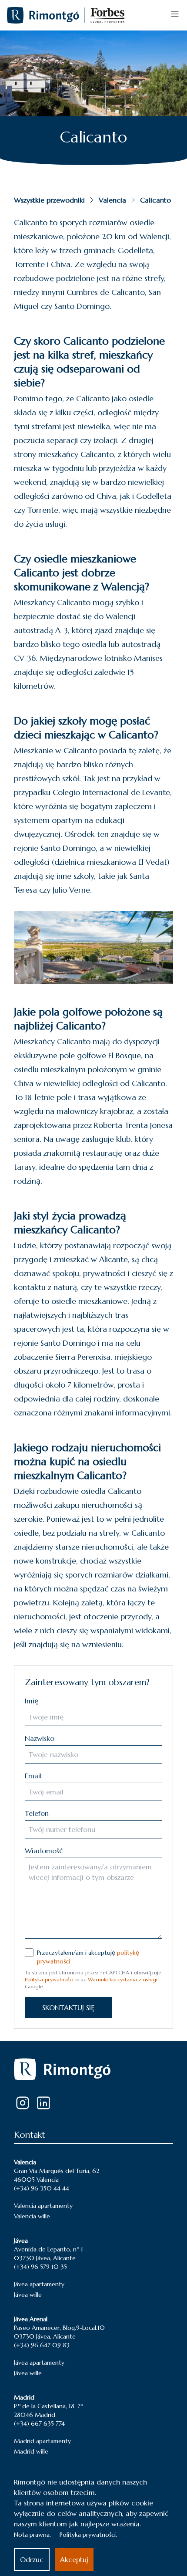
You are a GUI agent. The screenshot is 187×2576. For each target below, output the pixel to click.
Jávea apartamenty (39, 2284)
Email (33, 1776)
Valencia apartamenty (43, 2206)
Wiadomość (44, 1851)
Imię (32, 1701)
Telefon (37, 1813)
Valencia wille (32, 2216)
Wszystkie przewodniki (49, 200)
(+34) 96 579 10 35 (40, 2267)
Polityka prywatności (49, 1979)
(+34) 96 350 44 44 (42, 2188)
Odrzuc (32, 2559)
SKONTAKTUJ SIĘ (68, 2007)
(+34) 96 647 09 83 (42, 2345)
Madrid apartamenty (42, 2441)
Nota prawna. (32, 2535)
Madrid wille (31, 2451)
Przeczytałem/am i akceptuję (88, 1957)
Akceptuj (74, 2559)
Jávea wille (28, 2295)
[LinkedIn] (43, 2103)
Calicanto (155, 200)
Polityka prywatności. (88, 2535)
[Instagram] (23, 2103)
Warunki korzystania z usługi (123, 1979)
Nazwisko (40, 1738)
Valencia (112, 200)
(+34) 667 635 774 (39, 2424)
